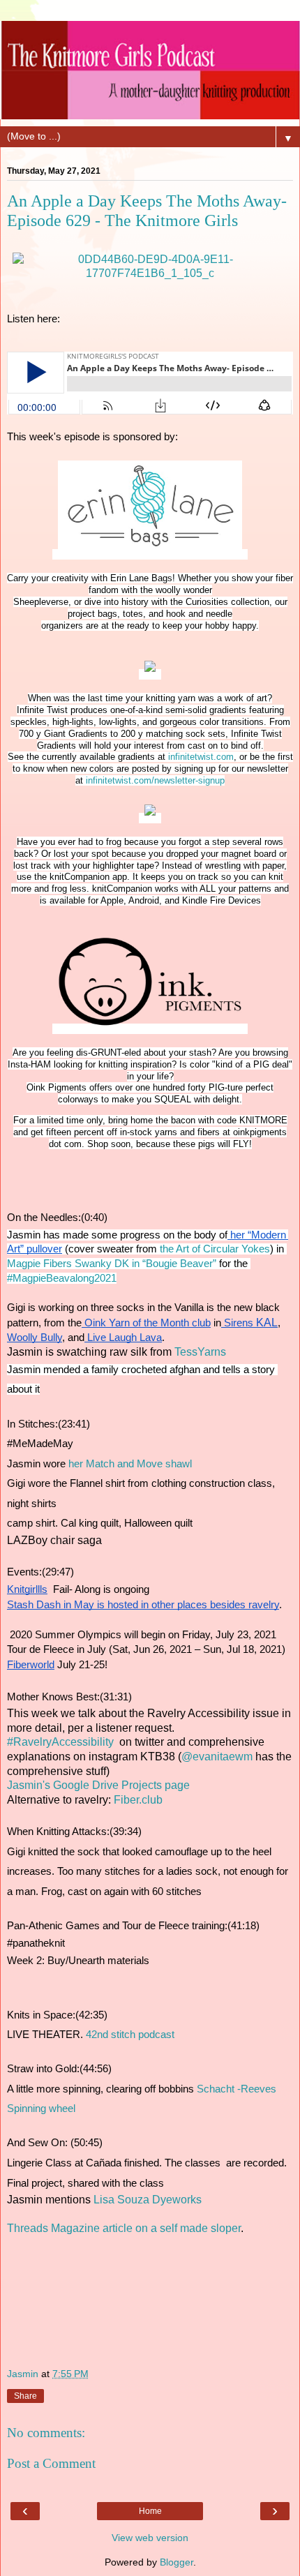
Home (150, 2511)
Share (25, 2396)
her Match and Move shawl (130, 1464)
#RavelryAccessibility (60, 1742)
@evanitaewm (217, 1757)
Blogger (177, 2562)
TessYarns (200, 1352)
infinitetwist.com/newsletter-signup (155, 780)
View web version (150, 2538)
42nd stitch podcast (132, 2035)
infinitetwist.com (201, 757)
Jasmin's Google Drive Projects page (98, 1785)
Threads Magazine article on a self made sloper (124, 2228)
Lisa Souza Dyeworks (148, 2200)
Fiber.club (137, 1800)
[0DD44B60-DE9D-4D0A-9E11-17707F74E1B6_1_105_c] (150, 273)
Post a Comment (51, 2463)
